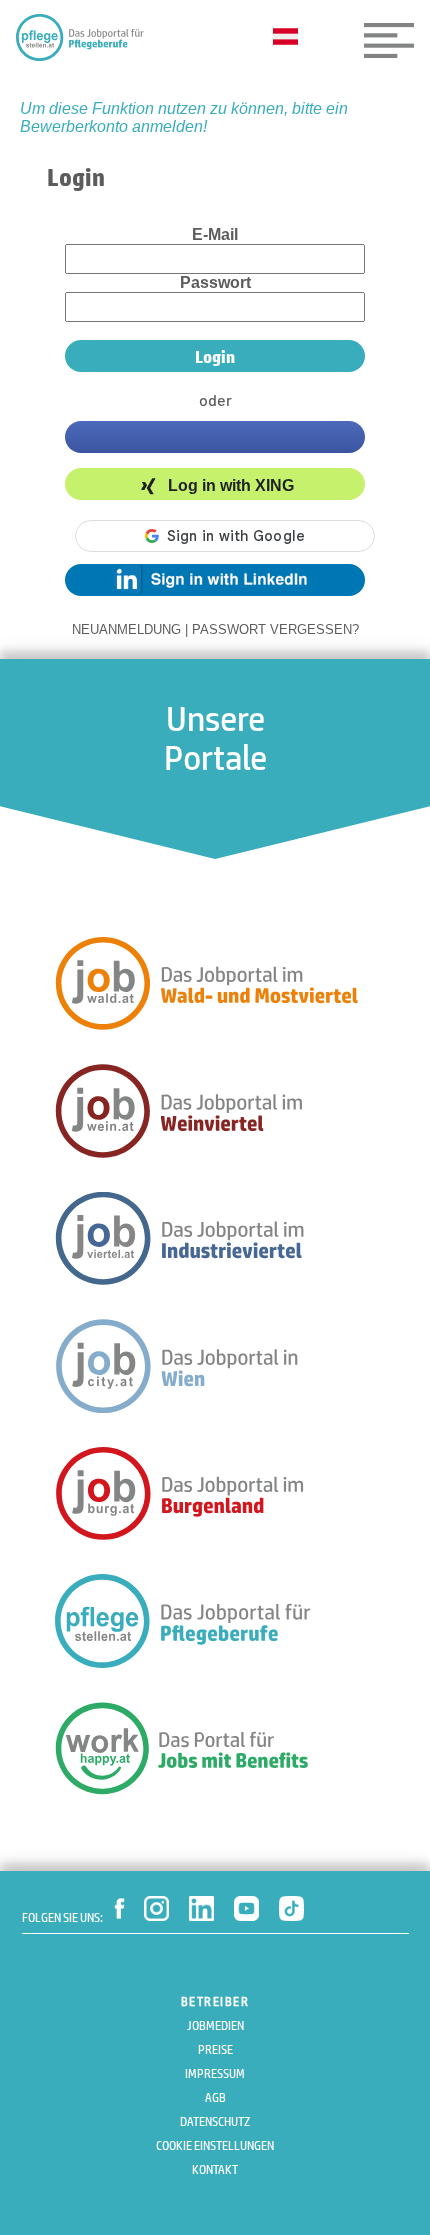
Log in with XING (231, 486)
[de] (290, 38)
